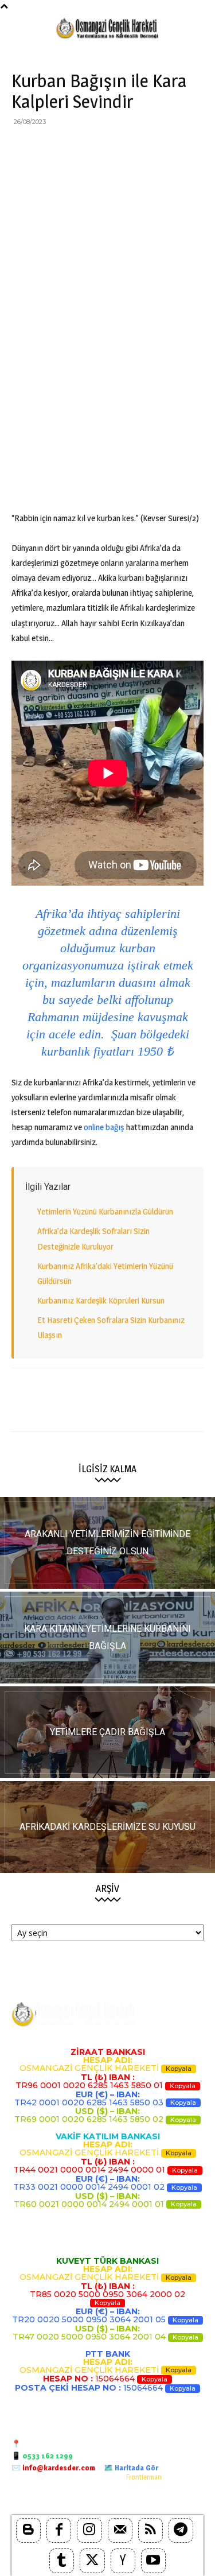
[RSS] (150, 2530)
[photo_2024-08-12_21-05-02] (107, 1732)
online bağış (104, 1127)
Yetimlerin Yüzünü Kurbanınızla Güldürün (105, 1211)
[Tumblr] (62, 2561)
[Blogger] (28, 2530)
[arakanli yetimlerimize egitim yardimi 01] (107, 1543)
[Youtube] (153, 2561)
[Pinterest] (76, 148)
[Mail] (120, 2530)
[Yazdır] (155, 148)
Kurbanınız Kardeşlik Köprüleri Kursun (101, 1300)
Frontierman (144, 2477)
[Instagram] (89, 2530)
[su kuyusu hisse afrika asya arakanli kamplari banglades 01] (107, 1827)
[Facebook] (23, 148)
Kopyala (179, 2069)
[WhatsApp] (102, 148)
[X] (49, 148)
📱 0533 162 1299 (42, 2455)
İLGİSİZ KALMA (107, 1469)
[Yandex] (123, 2561)
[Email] (128, 148)
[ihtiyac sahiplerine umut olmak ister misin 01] (107, 1638)
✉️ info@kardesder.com (53, 2468)
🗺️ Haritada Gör (131, 2468)
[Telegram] (181, 148)
